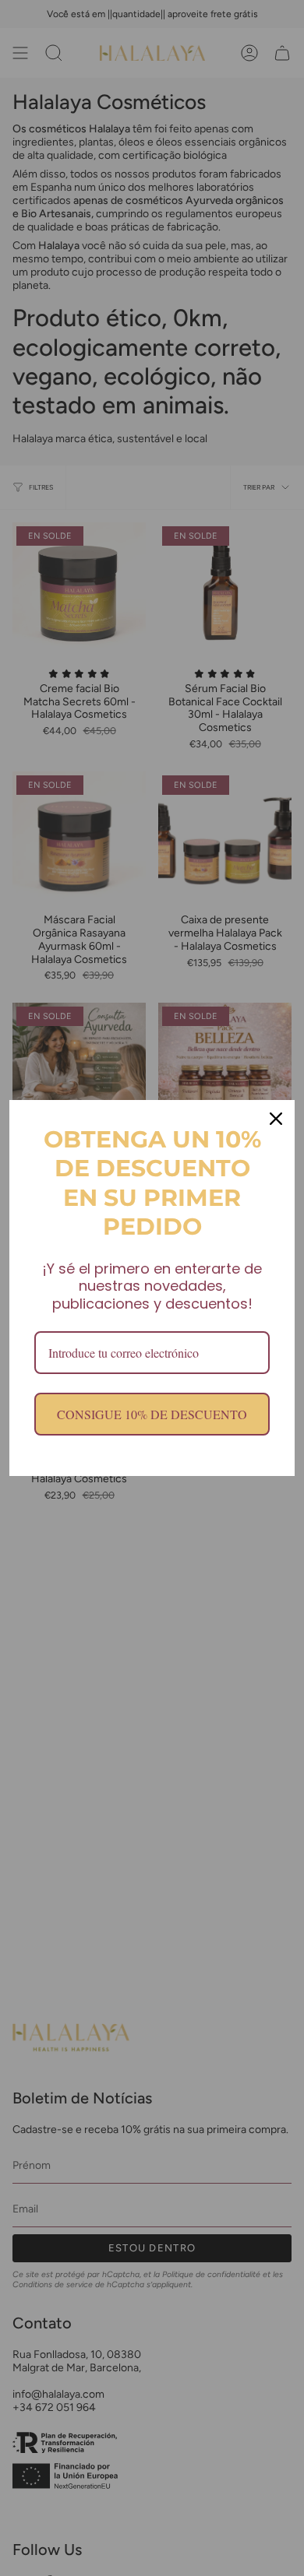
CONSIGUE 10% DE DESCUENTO (152, 1414)
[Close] (276, 1119)
